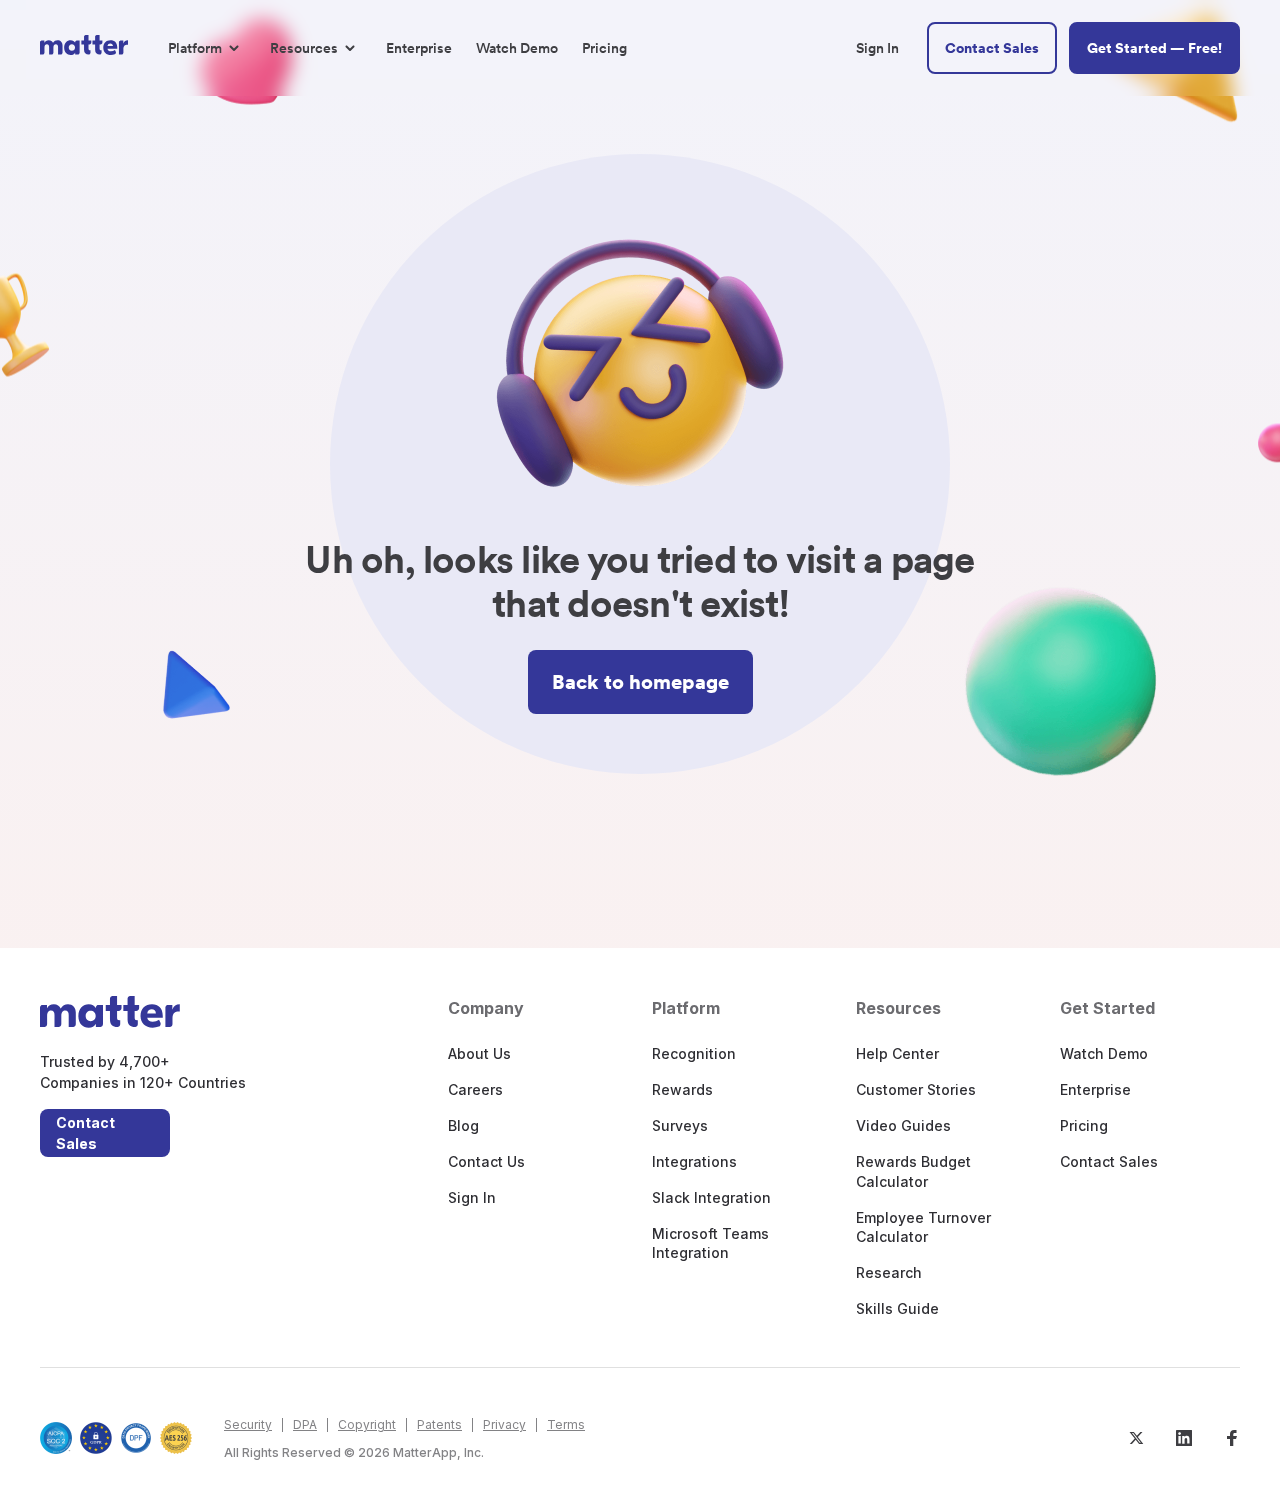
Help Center (897, 1053)
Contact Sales (85, 1133)
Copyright (367, 1424)
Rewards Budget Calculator (913, 1171)
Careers (475, 1089)
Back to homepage (640, 682)
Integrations (694, 1161)
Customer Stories (916, 1089)
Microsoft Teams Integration (710, 1243)
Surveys (680, 1125)
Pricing (1084, 1125)
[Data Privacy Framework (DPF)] (136, 1438)
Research (889, 1272)
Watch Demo (1104, 1053)
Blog (463, 1125)
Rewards (682, 1089)
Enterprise (1095, 1089)
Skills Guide (897, 1308)
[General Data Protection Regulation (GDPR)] (96, 1438)
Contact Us (486, 1161)
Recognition (694, 1053)
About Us (479, 1053)
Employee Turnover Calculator (923, 1227)
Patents (439, 1424)
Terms (566, 1424)
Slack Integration (711, 1197)
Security (248, 1424)
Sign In (472, 1197)
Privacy (504, 1424)
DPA (305, 1424)
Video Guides (903, 1125)
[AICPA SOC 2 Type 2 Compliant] (56, 1438)
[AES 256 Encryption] (176, 1438)
